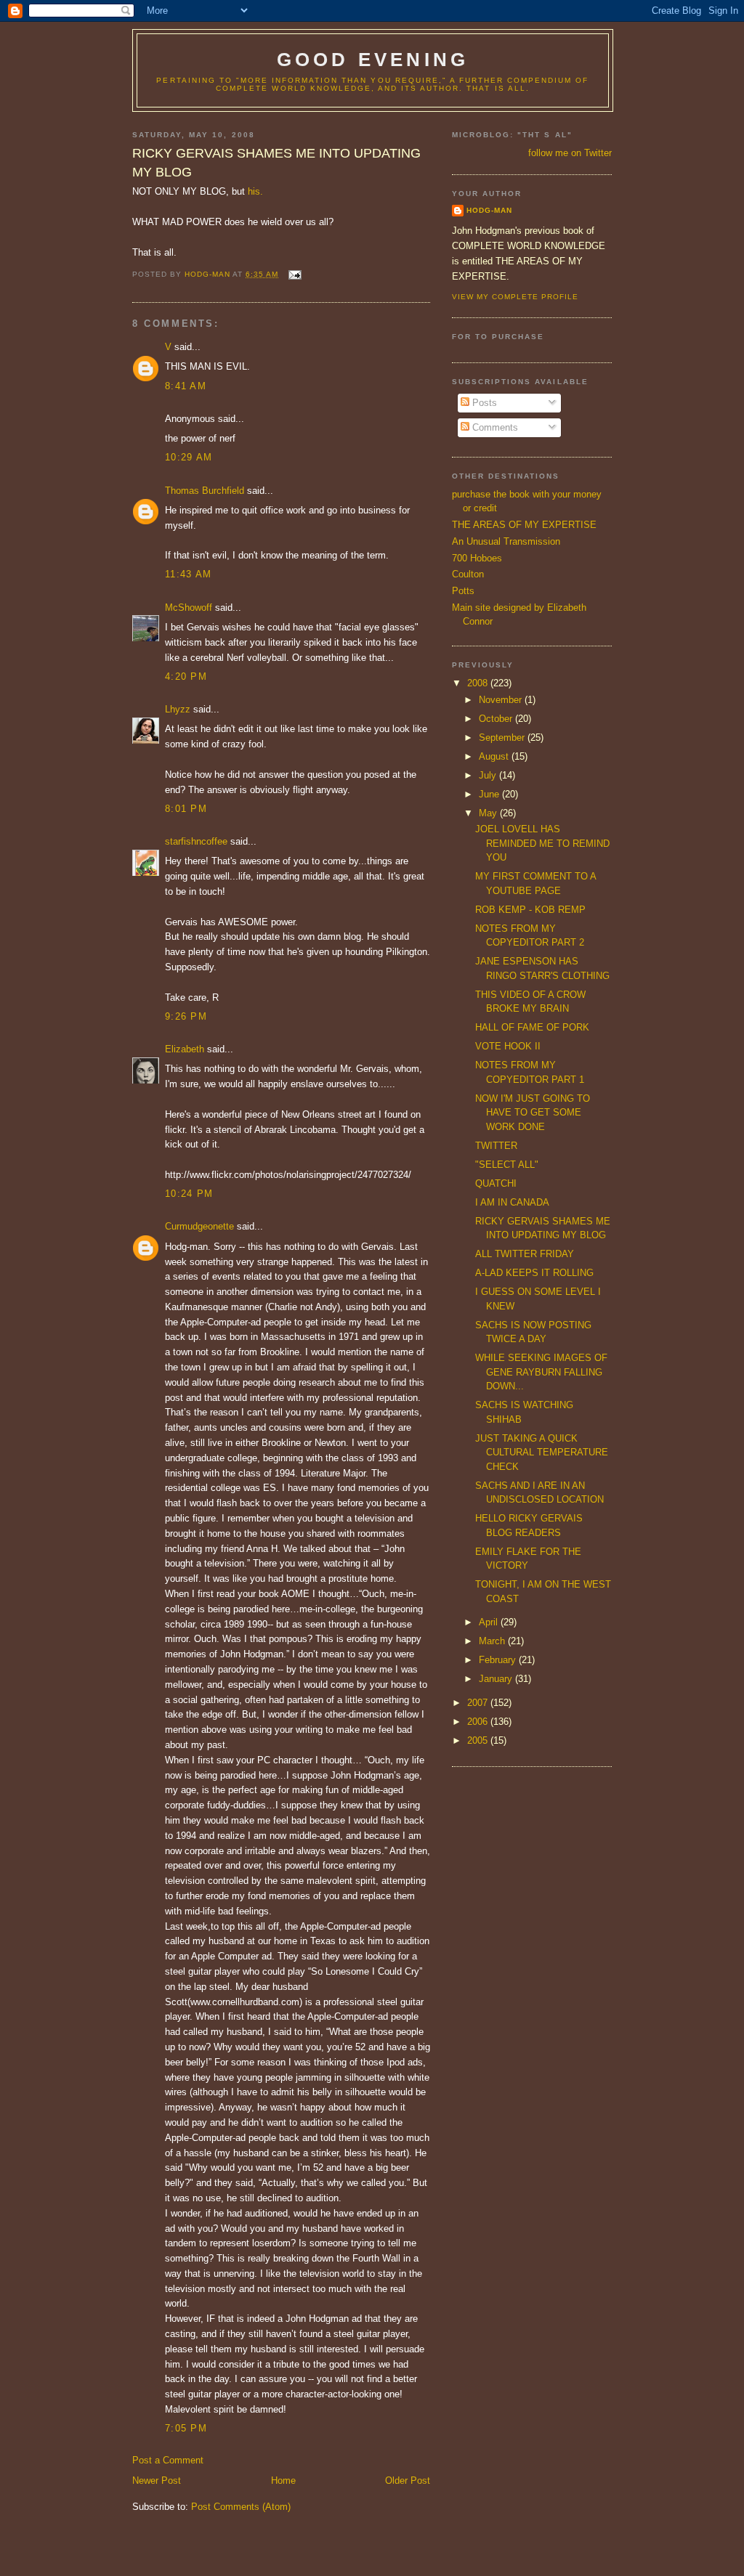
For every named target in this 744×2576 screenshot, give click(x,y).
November (502, 700)
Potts (463, 591)
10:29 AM (189, 457)
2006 (479, 1722)
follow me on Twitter (570, 153)
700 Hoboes (477, 558)
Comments (494, 427)
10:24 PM (189, 1194)
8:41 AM (186, 386)
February (499, 1660)
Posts (483, 403)
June (490, 794)
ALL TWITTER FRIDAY (525, 1254)
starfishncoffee (196, 841)
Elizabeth (185, 1049)
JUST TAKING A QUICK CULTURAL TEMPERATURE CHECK (542, 1452)
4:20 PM (186, 676)
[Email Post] (294, 274)
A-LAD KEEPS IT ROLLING (534, 1273)
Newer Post (157, 2480)
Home (283, 2480)
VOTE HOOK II (508, 1046)
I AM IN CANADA (512, 1202)
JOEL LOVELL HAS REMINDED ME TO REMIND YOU (542, 843)
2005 (479, 1740)
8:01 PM (186, 809)
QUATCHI (496, 1183)
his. (255, 191)
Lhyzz (178, 709)
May (489, 813)
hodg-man (489, 210)
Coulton (468, 574)
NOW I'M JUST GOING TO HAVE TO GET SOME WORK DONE (533, 1113)
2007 (479, 1703)
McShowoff (189, 608)
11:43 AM (188, 574)
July (489, 775)
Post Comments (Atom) (241, 2507)
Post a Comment (168, 2460)
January (497, 1679)
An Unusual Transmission (506, 541)
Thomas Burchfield (205, 491)
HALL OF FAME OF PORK (532, 1027)
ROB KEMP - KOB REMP (530, 910)
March (493, 1641)
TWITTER (496, 1146)
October (497, 719)
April (490, 1622)
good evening (373, 60)
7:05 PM (186, 2428)
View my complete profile (515, 297)
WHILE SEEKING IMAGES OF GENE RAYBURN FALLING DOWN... (541, 1372)
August (495, 756)
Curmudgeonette (199, 1226)
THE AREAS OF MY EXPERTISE (524, 525)
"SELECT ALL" (507, 1165)
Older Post (408, 2480)
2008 (479, 683)
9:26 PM (186, 1016)
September (503, 738)
